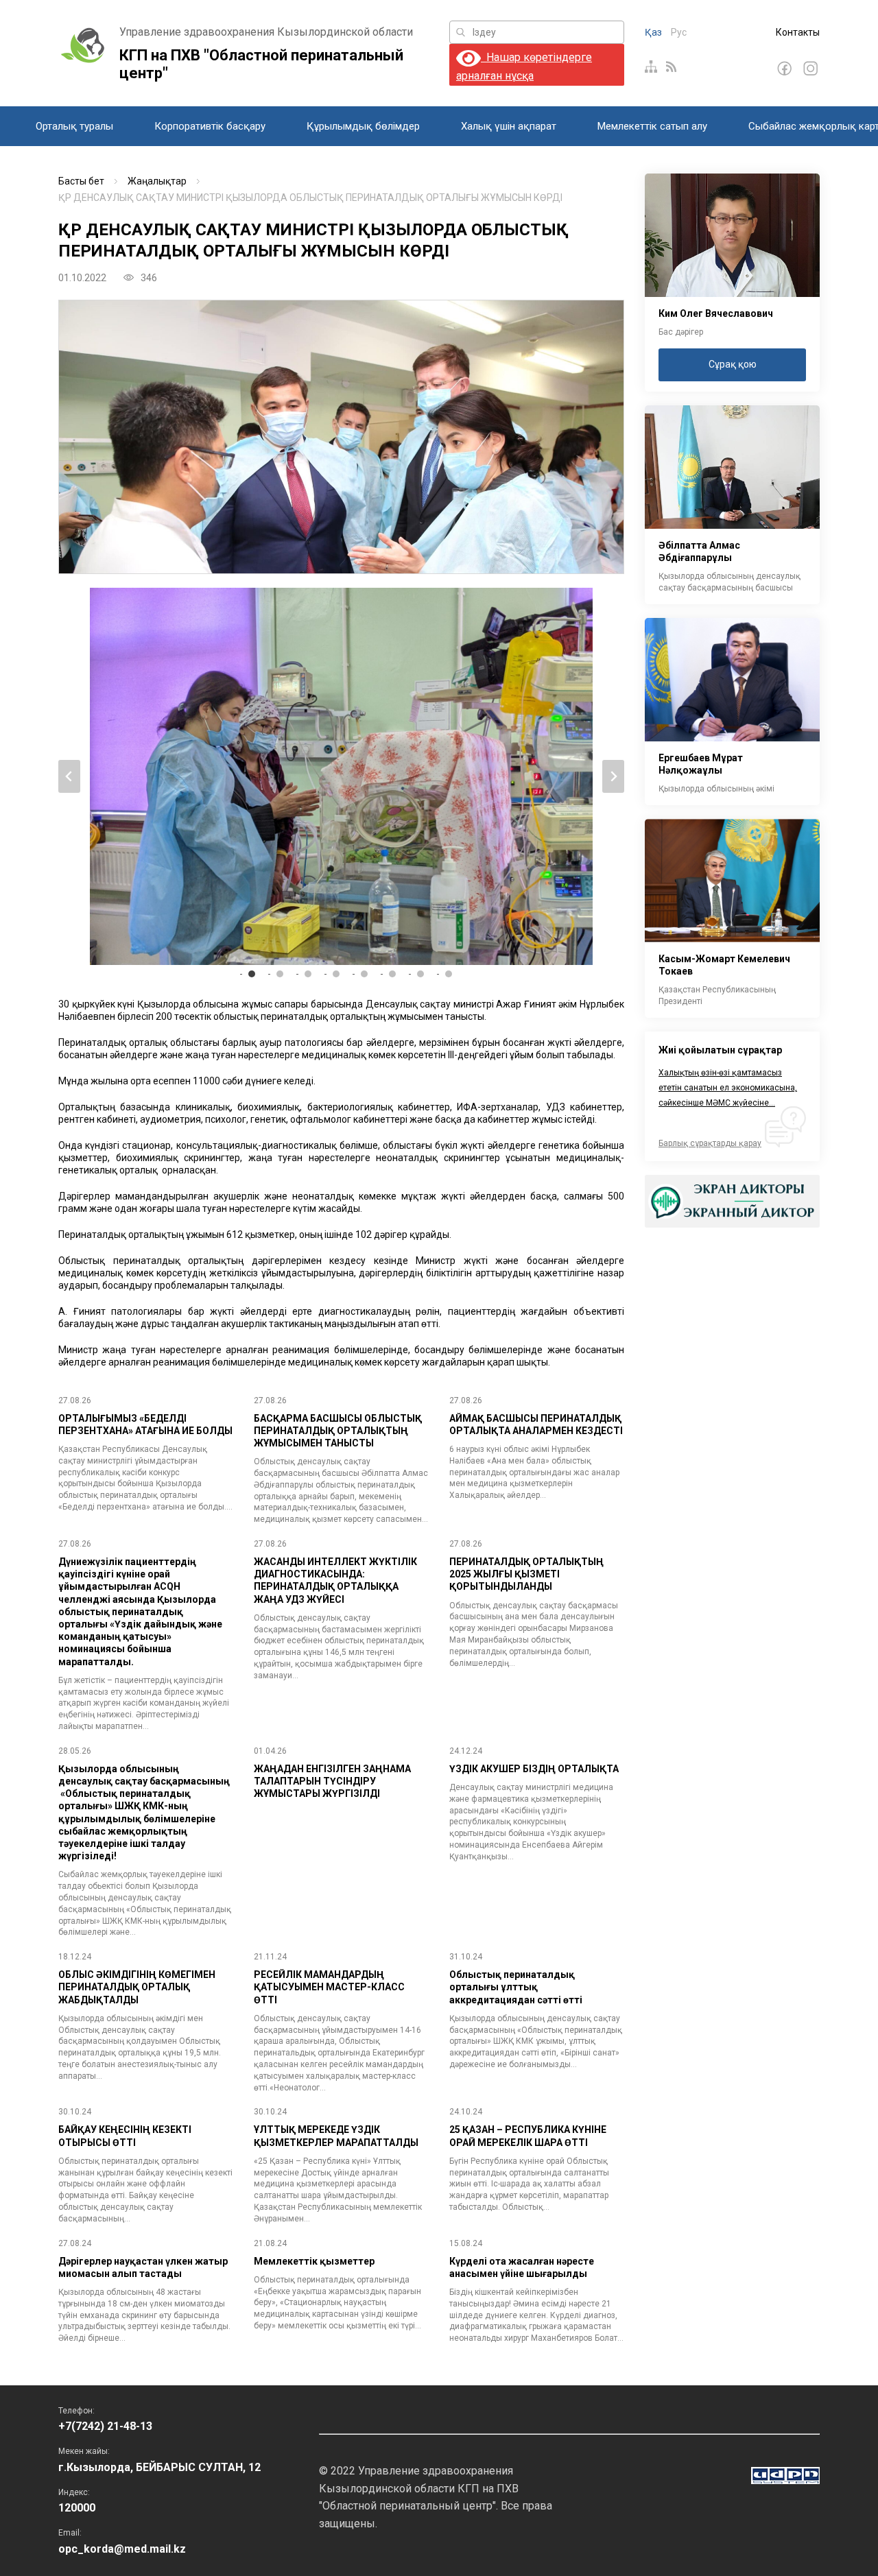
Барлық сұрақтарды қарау (710, 1143)
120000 (77, 2508)
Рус (679, 32)
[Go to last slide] (69, 776)
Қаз (653, 32)
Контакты (798, 32)
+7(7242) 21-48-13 (105, 2426)
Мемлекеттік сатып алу (652, 126)
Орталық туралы (74, 126)
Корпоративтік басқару (210, 126)
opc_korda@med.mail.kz (122, 2549)
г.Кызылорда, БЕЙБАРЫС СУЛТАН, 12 (159, 2467)
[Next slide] (613, 776)
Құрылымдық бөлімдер (363, 126)
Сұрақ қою (733, 364)
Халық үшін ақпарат (509, 126)
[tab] (252, 974)
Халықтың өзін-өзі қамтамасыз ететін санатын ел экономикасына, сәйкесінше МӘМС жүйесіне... (728, 1088)
